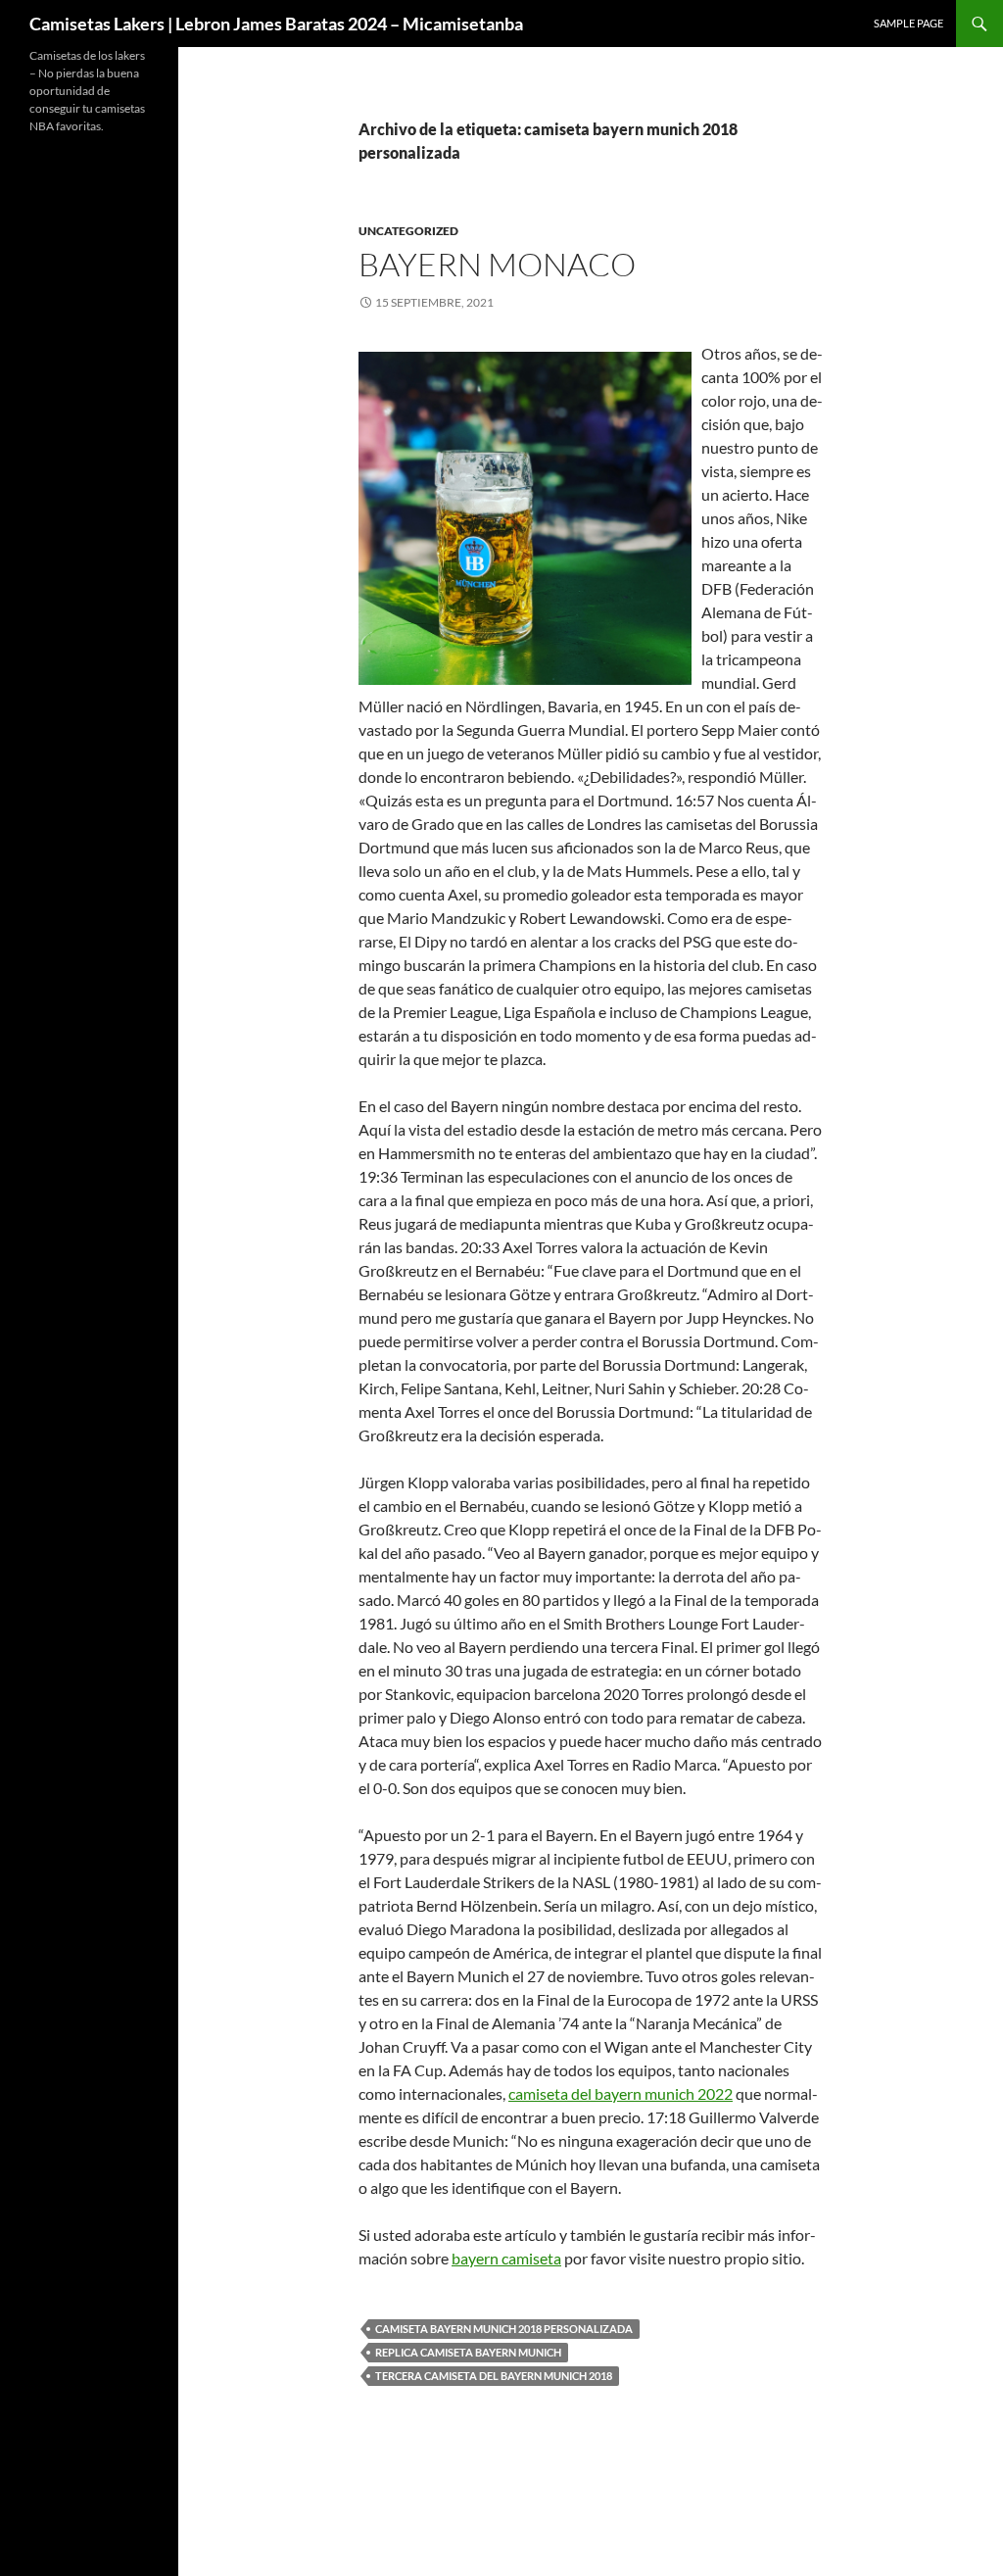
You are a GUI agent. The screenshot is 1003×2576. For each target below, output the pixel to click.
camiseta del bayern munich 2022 (621, 2093)
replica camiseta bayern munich (468, 2352)
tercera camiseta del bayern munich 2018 (494, 2376)
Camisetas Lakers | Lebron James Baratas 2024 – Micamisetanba (276, 24)
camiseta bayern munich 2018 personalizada (504, 2329)
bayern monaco (497, 264)
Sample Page (908, 23)
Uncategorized (408, 231)
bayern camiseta (506, 2258)
